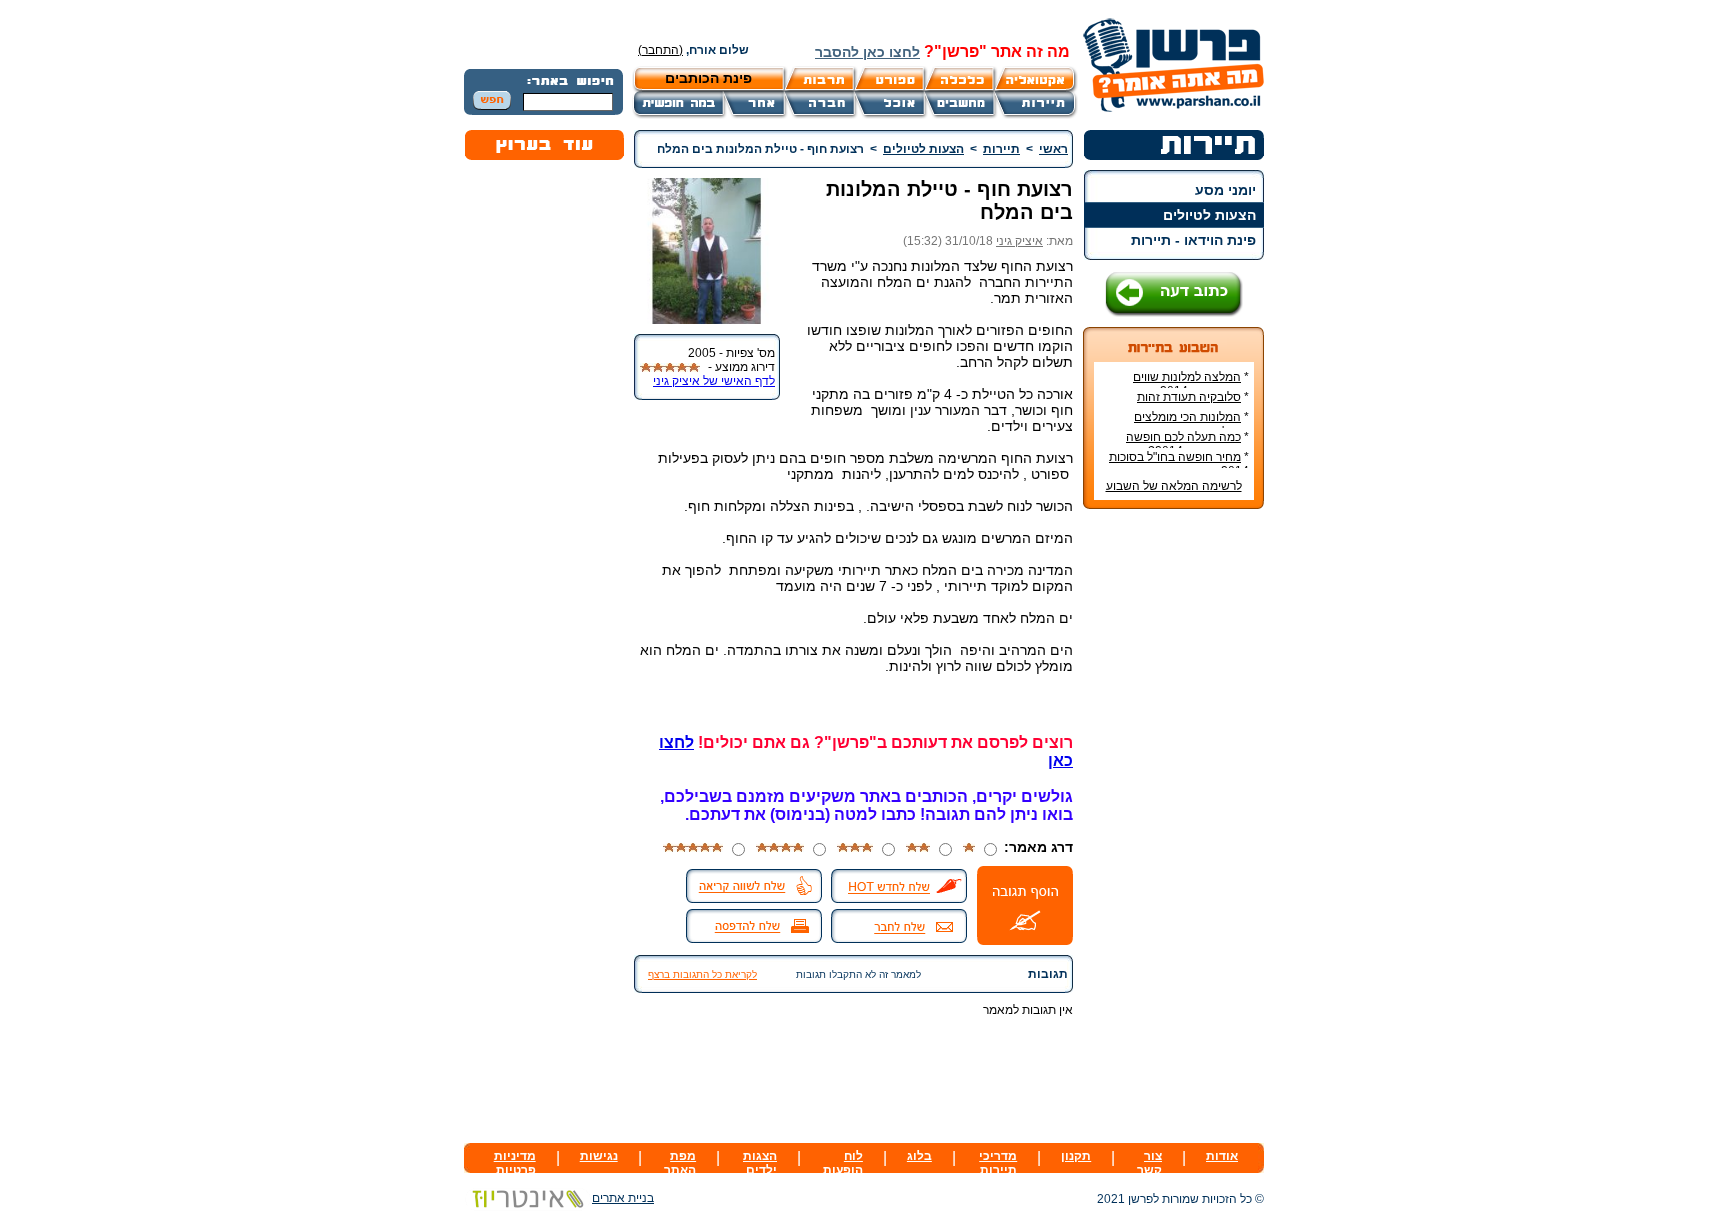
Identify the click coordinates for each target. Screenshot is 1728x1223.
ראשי (1053, 149)
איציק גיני (1019, 241)
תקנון (1076, 1156)
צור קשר (1149, 1163)
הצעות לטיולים (1209, 215)
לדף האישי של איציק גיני (714, 381)
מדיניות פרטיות (515, 1163)
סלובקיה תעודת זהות (1189, 397)
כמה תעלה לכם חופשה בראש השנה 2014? (1187, 444)
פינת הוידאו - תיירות (1193, 240)
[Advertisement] (1174, 823)
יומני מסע (1225, 190)
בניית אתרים (623, 1198)
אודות (1222, 1156)
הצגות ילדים (760, 1163)
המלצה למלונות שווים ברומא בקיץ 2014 (1191, 384)
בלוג (919, 1156)
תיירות (1001, 149)
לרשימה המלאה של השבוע (1174, 486)
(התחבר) (660, 50)
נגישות (599, 1156)
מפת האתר (680, 1163)
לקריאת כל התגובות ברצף (702, 974)
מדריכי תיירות (998, 1163)
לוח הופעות (843, 1163)
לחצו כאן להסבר (867, 52)
